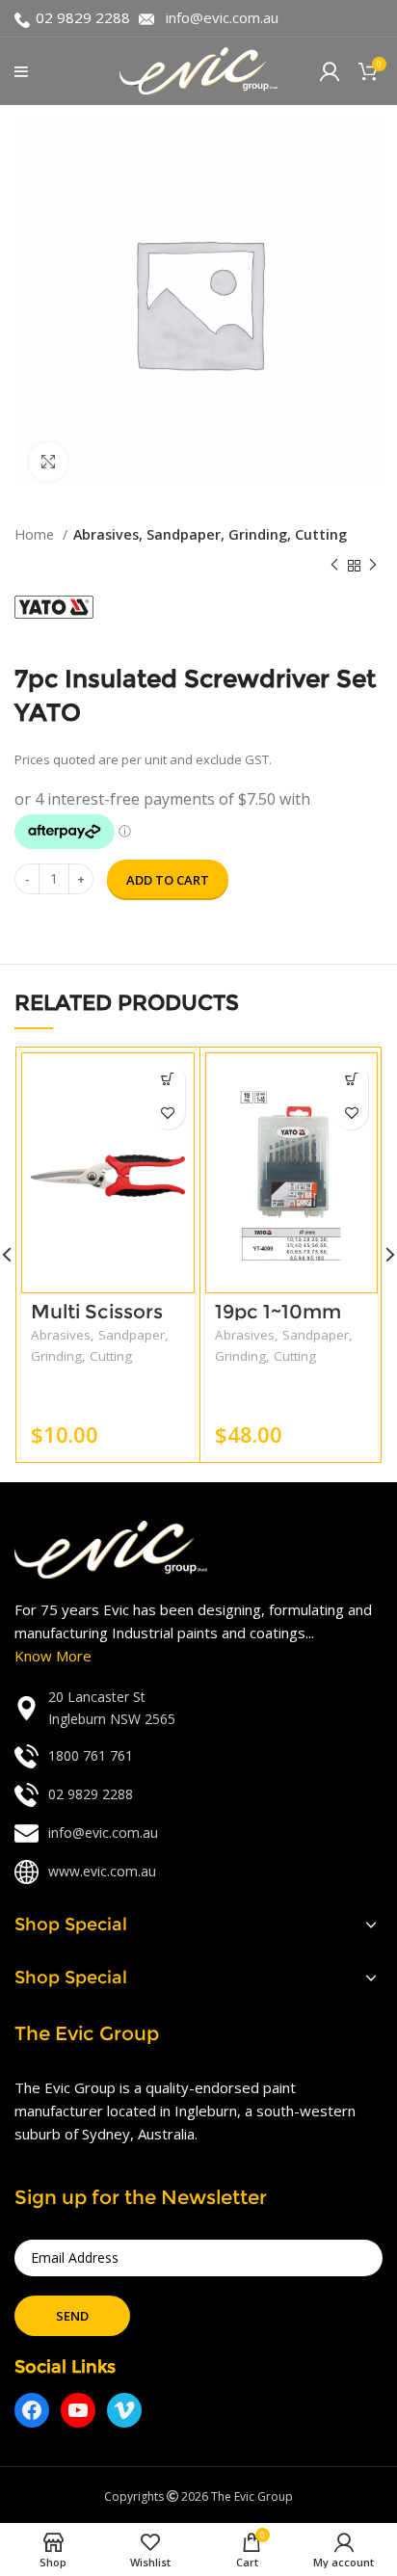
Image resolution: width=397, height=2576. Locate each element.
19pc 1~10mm (278, 1312)
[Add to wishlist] (168, 1113)
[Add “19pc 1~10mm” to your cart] (351, 1079)
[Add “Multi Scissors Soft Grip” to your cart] (168, 1079)
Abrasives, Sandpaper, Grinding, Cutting (210, 534)
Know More (53, 1656)
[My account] (330, 71)
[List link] (198, 1708)
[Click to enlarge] (48, 462)
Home (36, 534)
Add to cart (168, 880)
